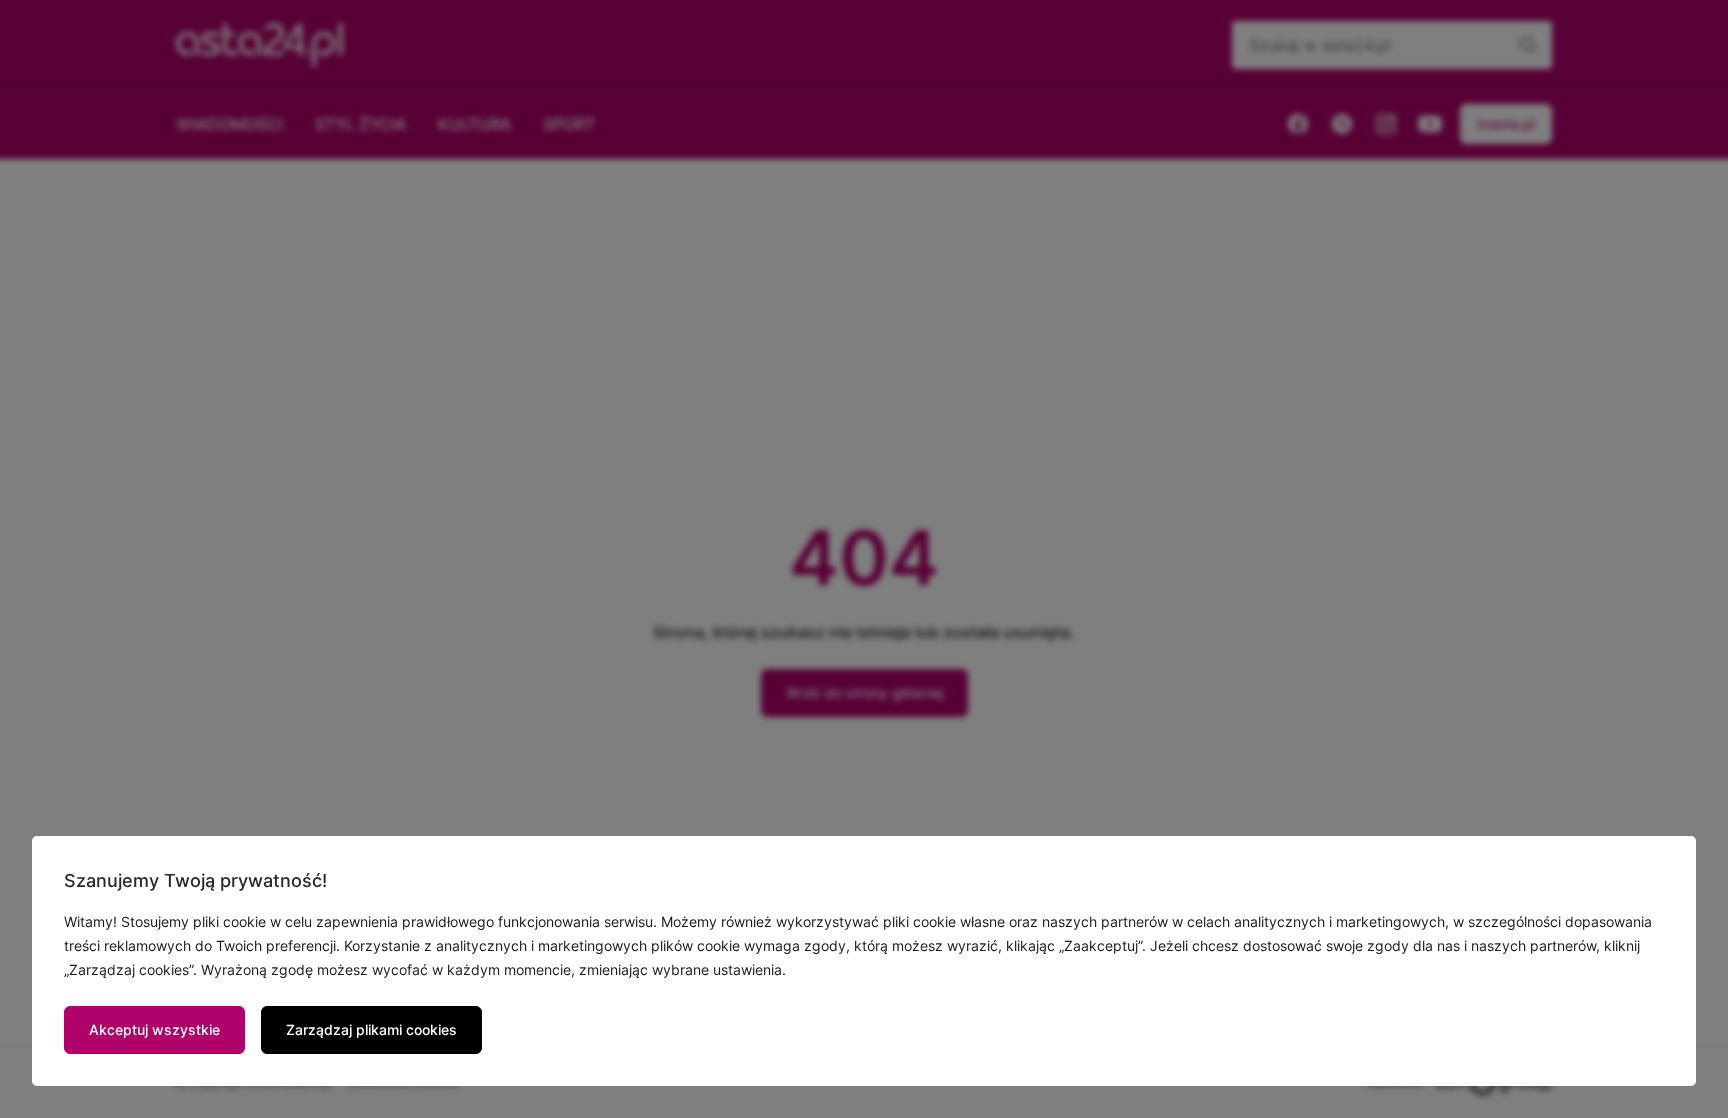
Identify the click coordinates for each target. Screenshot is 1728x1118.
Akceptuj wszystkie (154, 1029)
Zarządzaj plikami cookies (371, 1029)
